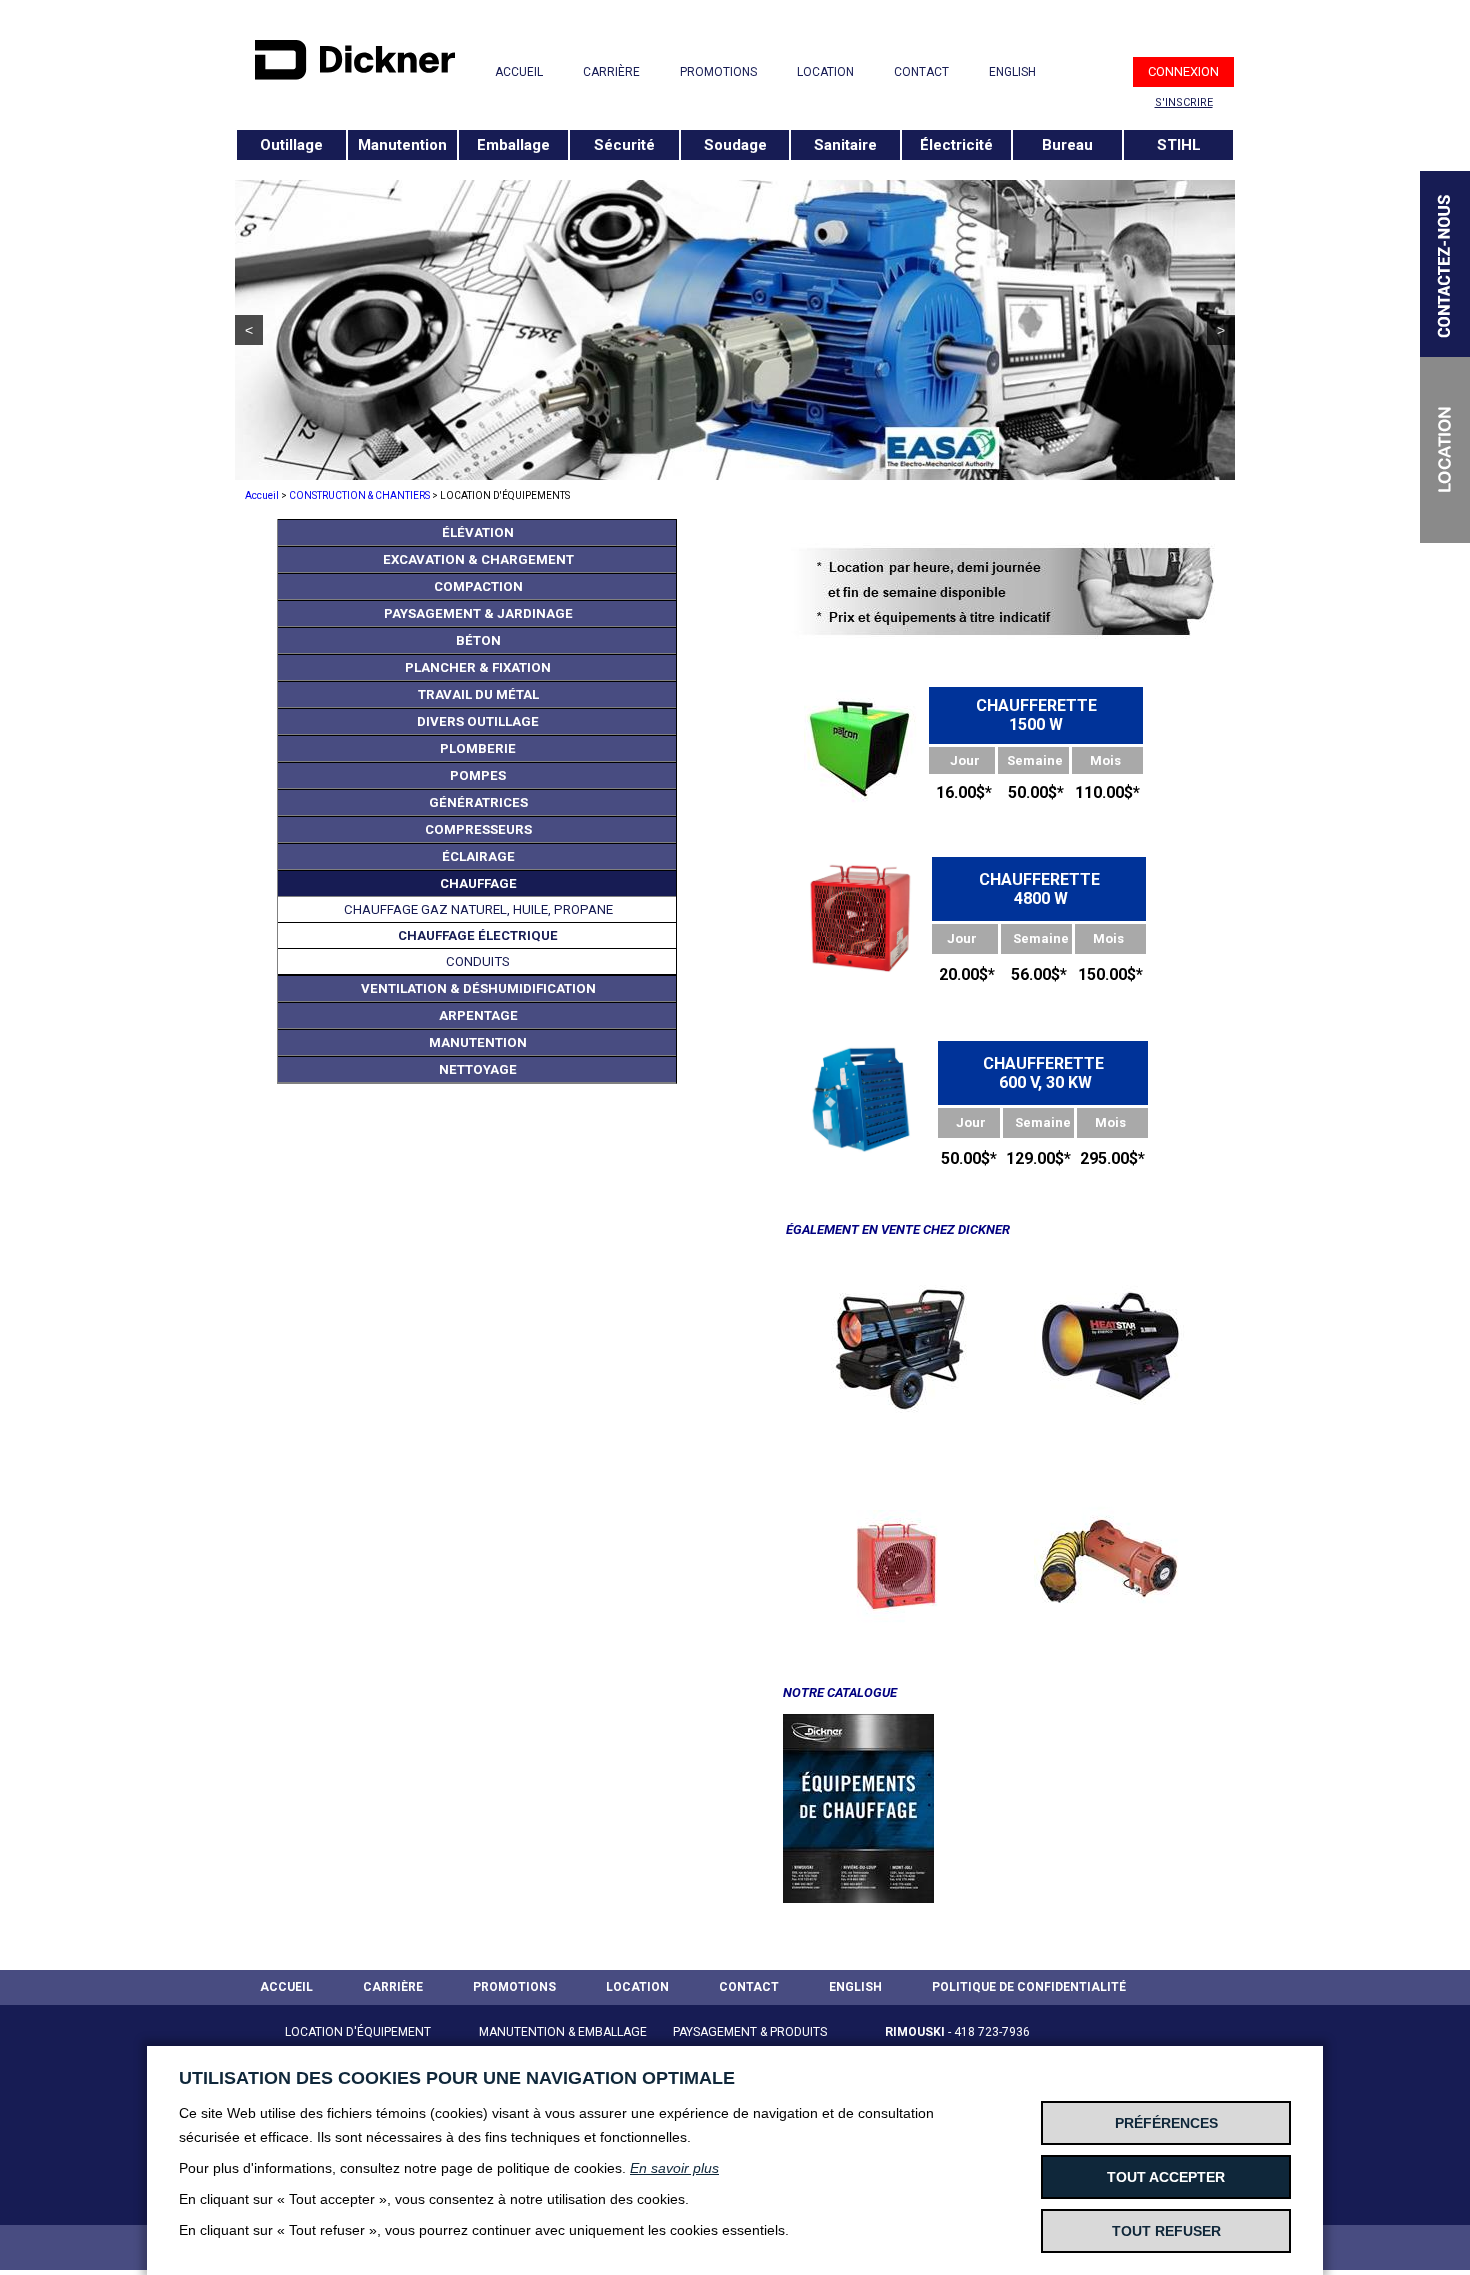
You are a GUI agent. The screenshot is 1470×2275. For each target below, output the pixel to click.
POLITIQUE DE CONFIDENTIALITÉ (1029, 1987)
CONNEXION (1183, 71)
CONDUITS (478, 961)
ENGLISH (1012, 72)
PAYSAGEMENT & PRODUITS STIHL (750, 2044)
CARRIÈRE (611, 72)
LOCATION (825, 72)
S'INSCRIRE (1184, 102)
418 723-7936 (992, 2032)
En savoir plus (674, 2168)
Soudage (735, 145)
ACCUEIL (519, 72)
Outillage (291, 145)
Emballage (513, 145)
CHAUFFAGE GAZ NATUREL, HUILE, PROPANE (478, 909)
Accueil (262, 495)
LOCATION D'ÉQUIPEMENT (358, 2032)
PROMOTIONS (718, 72)
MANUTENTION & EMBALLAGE (563, 2032)
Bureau (1067, 145)
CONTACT (921, 72)
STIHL (1179, 145)
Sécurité (624, 145)
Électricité (956, 145)
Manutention (402, 145)
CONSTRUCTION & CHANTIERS (359, 495)
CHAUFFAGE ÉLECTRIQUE (478, 935)
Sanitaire (845, 145)
